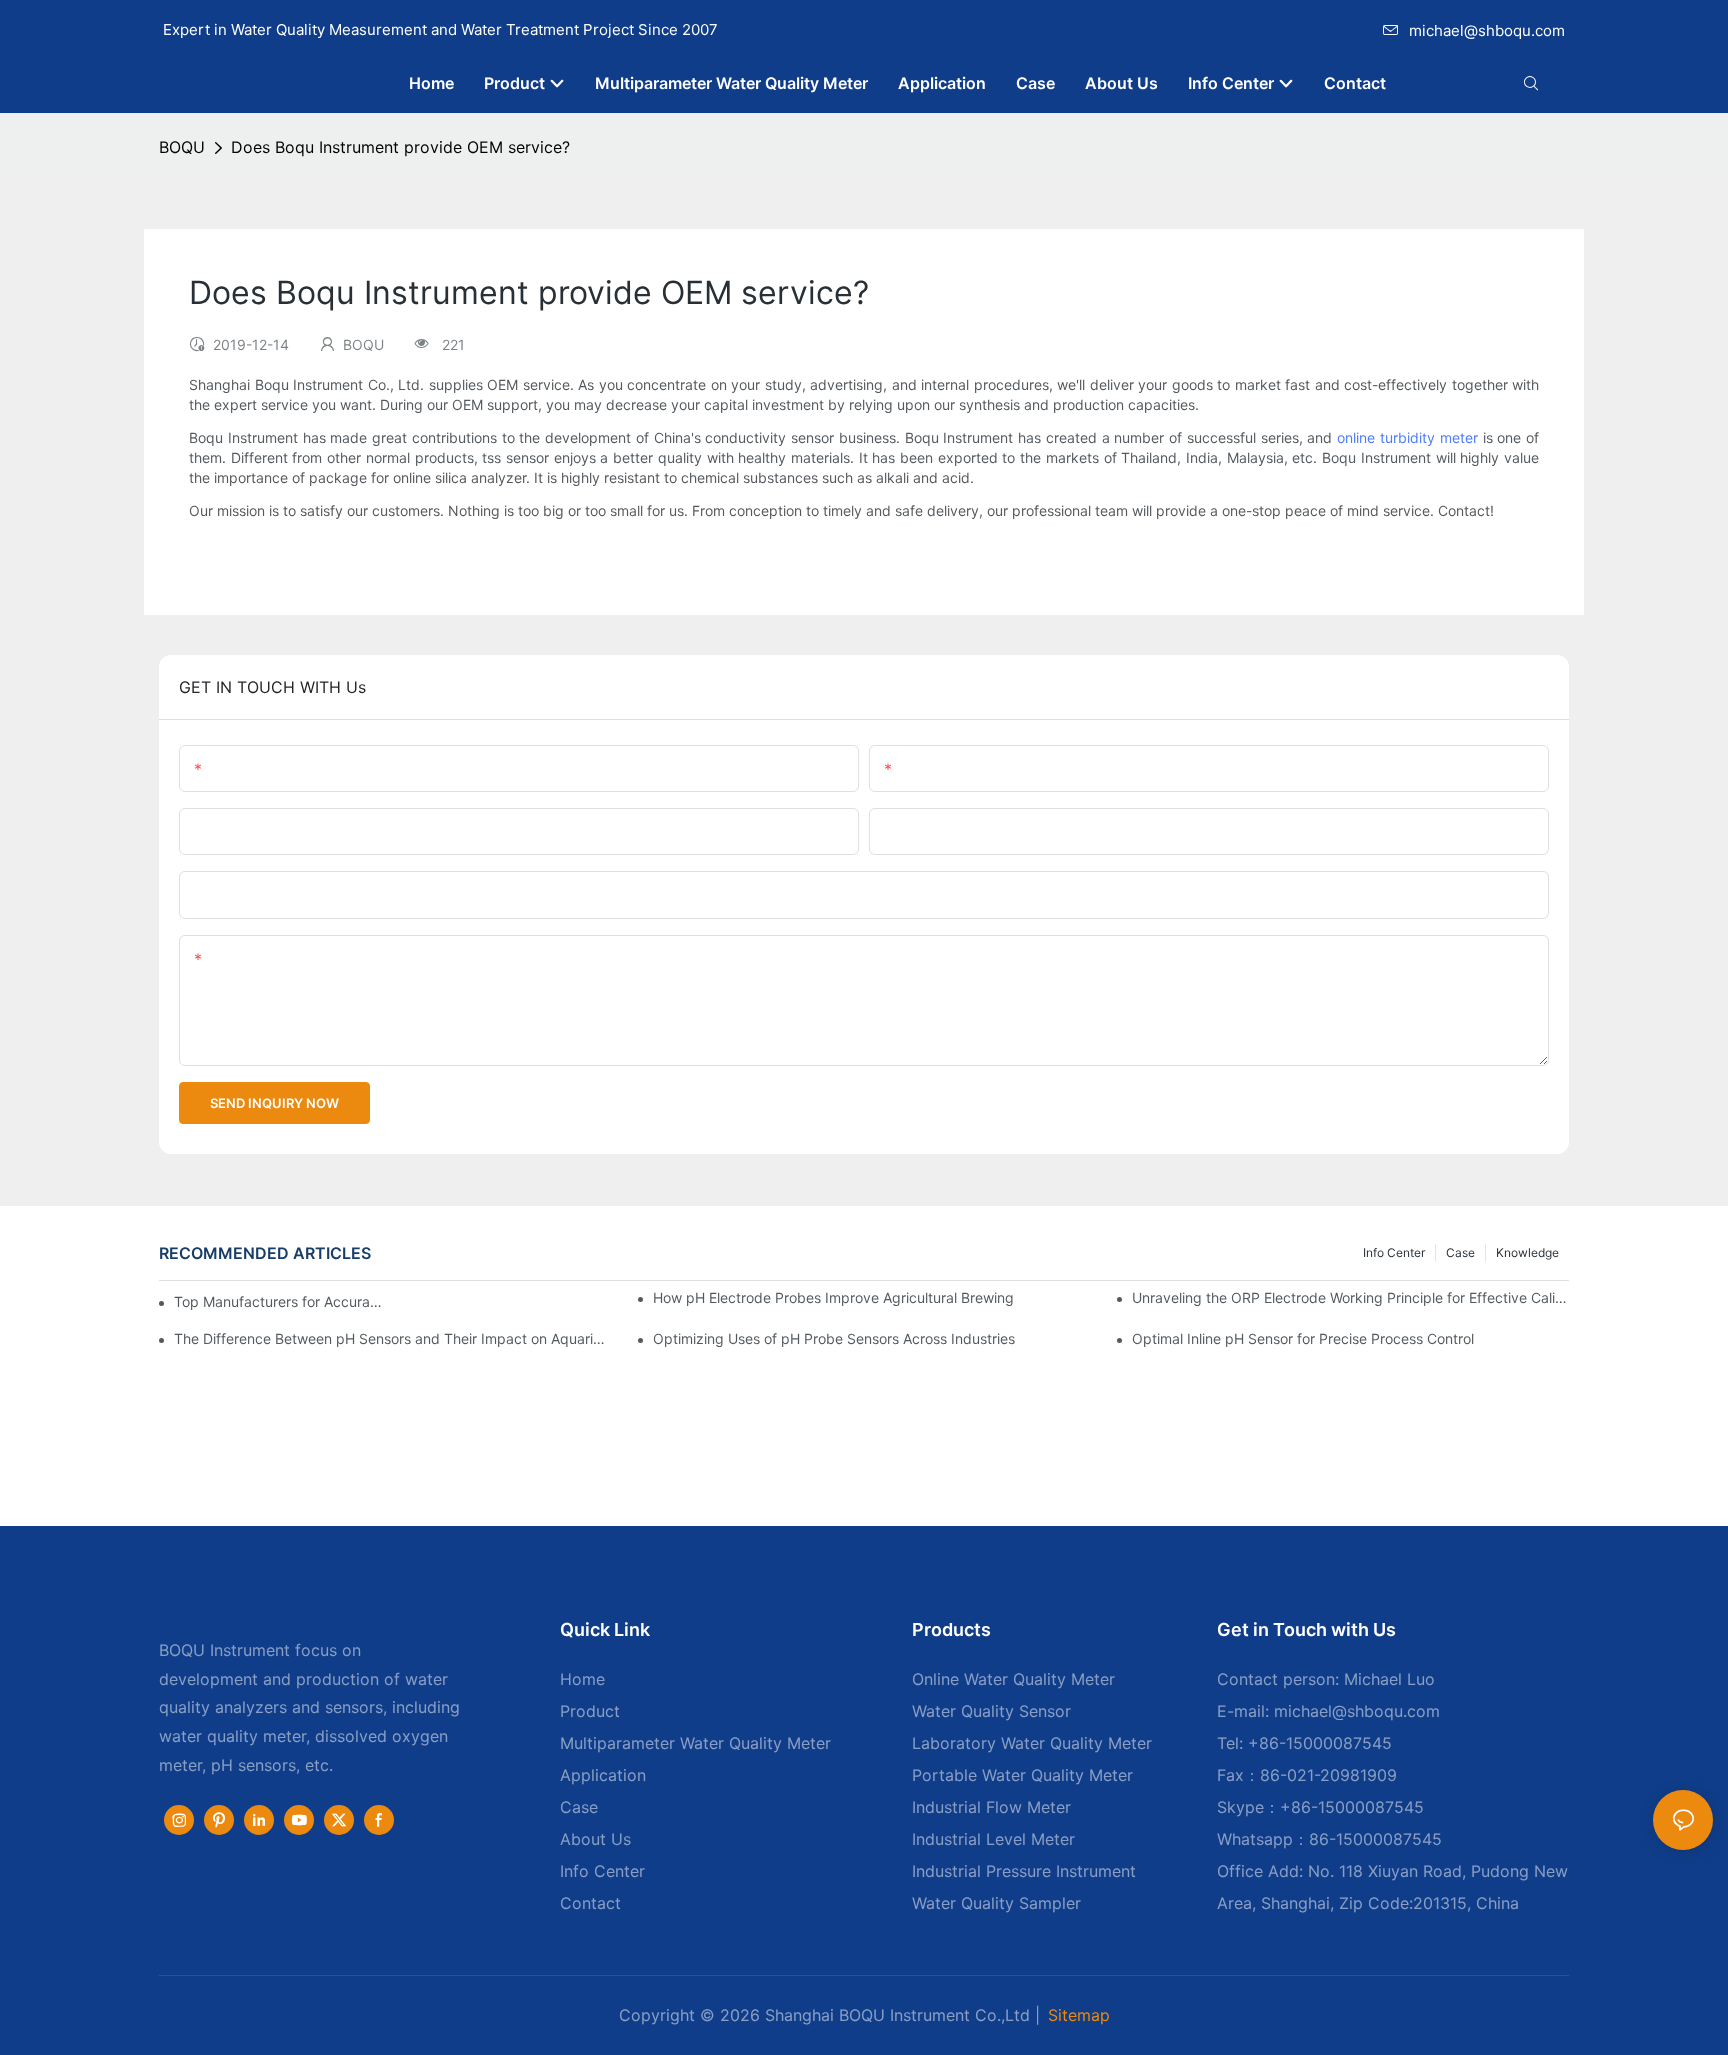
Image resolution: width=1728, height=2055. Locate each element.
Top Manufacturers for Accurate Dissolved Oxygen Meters (279, 1301)
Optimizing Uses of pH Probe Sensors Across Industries (834, 1338)
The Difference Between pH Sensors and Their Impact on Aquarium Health (392, 1338)
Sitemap (1079, 2015)
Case (1460, 1252)
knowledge (1527, 1252)
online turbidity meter (1407, 437)
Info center (1394, 1252)
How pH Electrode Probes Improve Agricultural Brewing (833, 1297)
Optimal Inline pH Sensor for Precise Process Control (1303, 1338)
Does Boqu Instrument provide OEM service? (400, 147)
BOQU (182, 147)
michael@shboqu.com (1487, 30)
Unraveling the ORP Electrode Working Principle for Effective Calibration (1350, 1297)
